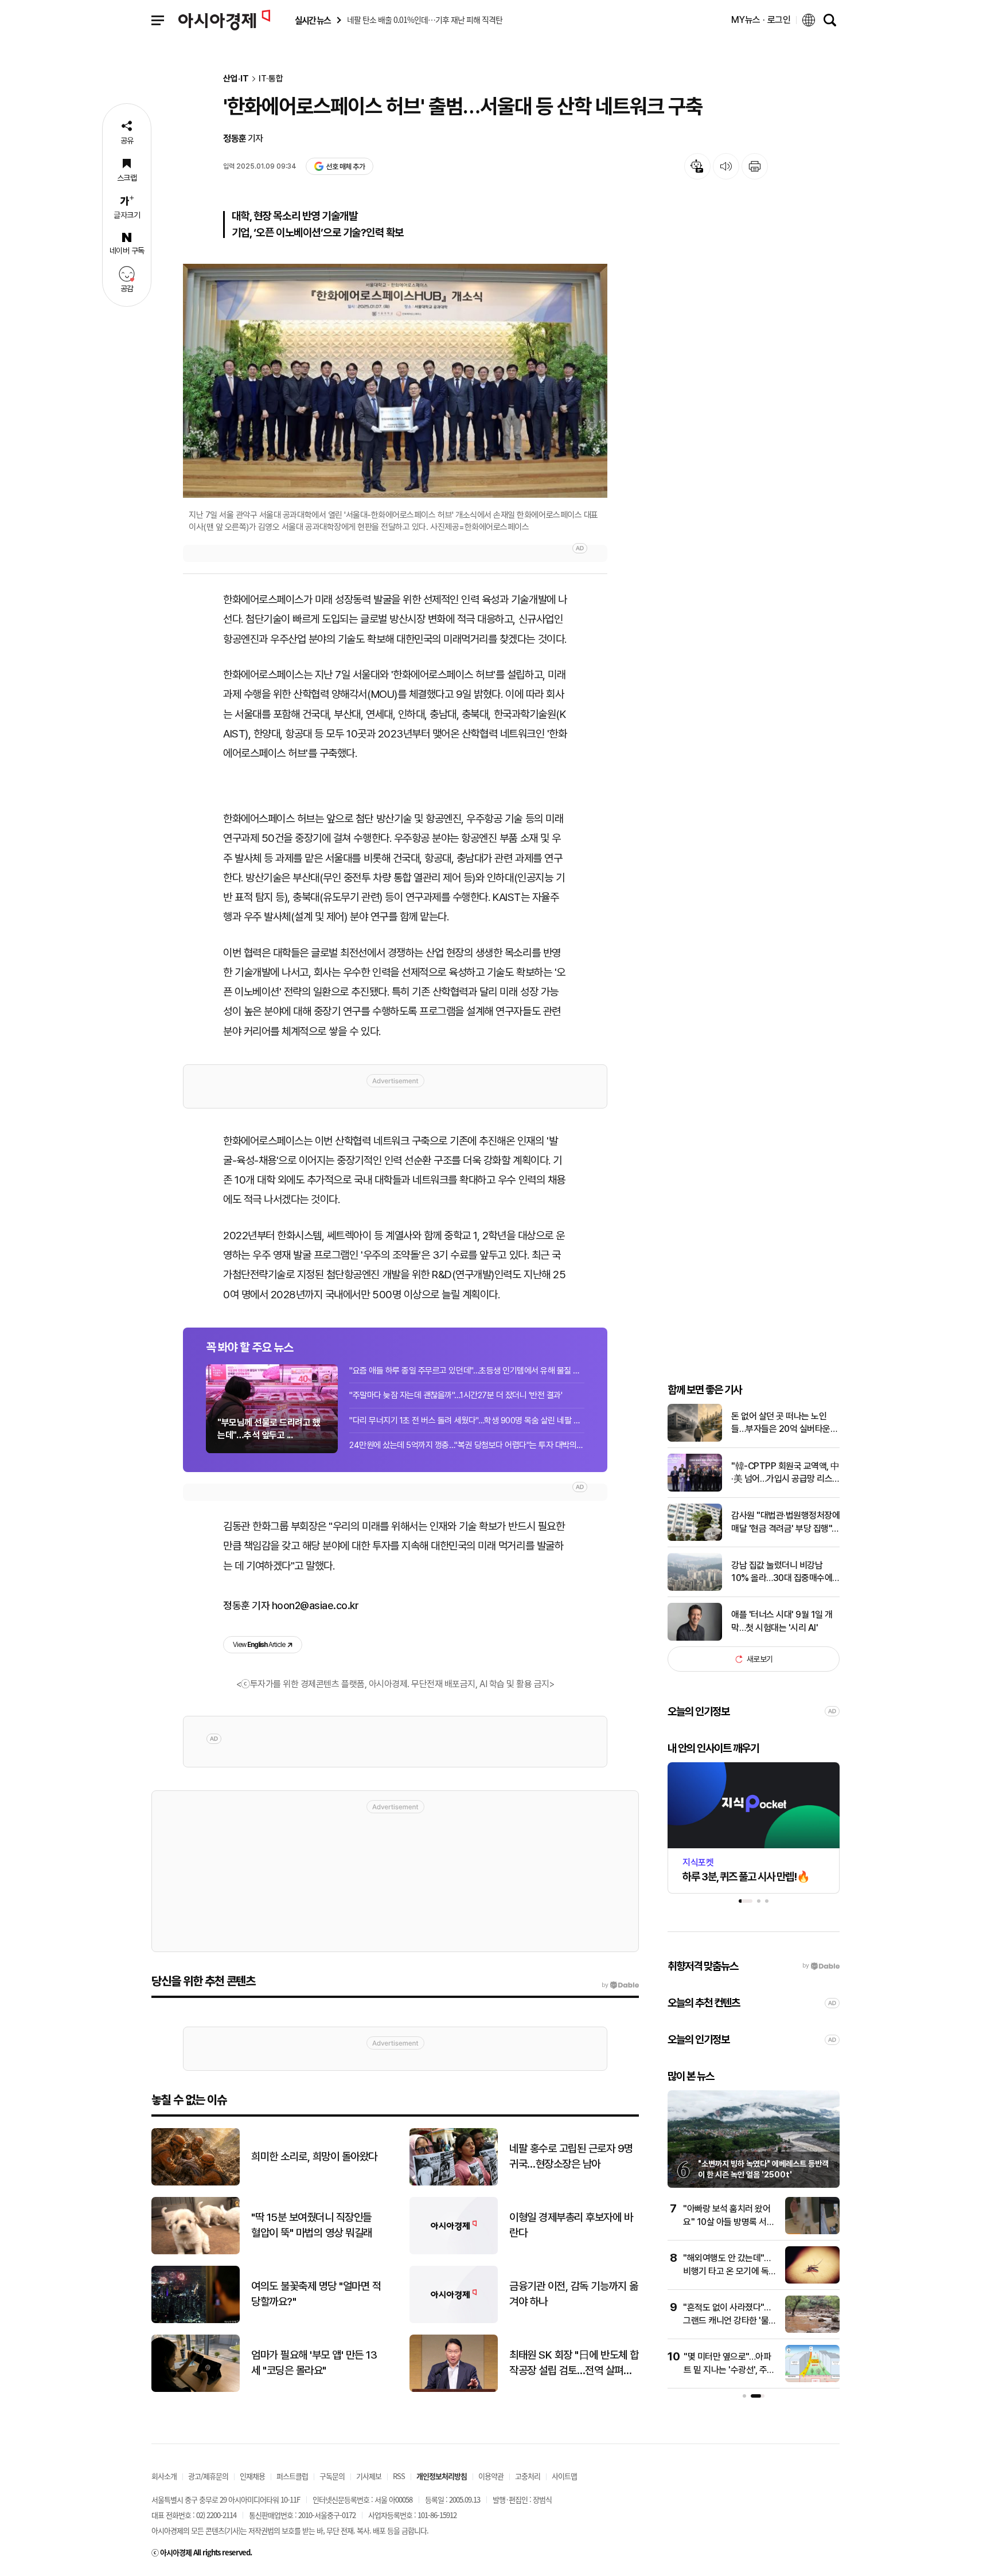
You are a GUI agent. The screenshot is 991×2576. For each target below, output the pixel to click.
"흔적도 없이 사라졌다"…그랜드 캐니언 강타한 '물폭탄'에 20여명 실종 (730, 2320)
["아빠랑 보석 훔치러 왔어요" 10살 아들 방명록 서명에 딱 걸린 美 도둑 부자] (812, 2232)
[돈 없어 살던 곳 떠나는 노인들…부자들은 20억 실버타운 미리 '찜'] (695, 1439)
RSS (399, 2476)
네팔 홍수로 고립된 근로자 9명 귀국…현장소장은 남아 (571, 2156)
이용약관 (491, 2476)
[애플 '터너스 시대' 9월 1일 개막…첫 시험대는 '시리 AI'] (695, 1638)
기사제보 (369, 2476)
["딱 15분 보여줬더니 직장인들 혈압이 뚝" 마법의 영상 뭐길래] (196, 2252)
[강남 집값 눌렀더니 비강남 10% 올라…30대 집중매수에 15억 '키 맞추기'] (695, 1588)
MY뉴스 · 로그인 (761, 20)
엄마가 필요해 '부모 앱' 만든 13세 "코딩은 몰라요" (314, 2363)
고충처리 (528, 2476)
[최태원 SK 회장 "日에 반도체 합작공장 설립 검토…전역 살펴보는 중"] (454, 2389)
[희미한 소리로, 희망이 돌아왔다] (196, 2183)
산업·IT (236, 79)
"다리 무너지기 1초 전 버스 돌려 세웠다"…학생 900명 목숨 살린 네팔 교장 (467, 1420)
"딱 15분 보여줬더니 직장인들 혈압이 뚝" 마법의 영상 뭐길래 (312, 2225)
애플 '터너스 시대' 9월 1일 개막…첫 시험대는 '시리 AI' (782, 1621)
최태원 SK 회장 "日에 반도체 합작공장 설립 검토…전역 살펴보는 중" (574, 2363)
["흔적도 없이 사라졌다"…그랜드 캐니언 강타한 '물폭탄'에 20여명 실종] (812, 2330)
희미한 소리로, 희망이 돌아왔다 (314, 2157)
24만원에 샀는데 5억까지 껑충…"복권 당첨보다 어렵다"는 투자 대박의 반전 (467, 1445)
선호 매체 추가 (345, 167)
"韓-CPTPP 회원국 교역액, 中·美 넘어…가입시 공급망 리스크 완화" (785, 1473)
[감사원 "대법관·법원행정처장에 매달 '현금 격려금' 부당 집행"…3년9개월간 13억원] (695, 1538)
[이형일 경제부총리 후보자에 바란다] (454, 2252)
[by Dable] (620, 1985)
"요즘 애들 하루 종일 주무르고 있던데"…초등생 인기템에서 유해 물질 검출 (467, 1371)
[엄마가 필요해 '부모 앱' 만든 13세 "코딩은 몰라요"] (196, 2389)
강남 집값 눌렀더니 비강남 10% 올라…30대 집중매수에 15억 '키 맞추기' (782, 1572)
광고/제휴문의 (208, 2476)
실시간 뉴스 (313, 20)
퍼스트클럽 (292, 2476)
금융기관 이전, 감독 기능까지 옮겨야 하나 (573, 2294)
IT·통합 (271, 79)
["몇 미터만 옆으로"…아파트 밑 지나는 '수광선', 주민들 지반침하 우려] (812, 2380)
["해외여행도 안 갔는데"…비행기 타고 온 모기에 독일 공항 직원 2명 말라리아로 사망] (812, 2281)
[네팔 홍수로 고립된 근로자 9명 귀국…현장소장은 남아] (454, 2183)
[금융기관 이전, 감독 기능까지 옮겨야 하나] (454, 2321)
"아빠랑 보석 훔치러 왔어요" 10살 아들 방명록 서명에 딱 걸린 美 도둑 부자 (729, 2222)
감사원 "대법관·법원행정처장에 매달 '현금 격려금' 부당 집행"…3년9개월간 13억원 (785, 1523)
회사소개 (164, 2476)
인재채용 (252, 2476)
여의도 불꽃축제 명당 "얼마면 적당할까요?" (316, 2294)
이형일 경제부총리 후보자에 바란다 (571, 2225)
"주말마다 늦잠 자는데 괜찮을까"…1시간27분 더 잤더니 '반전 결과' (456, 1395)
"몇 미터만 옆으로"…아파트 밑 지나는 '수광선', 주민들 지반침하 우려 (729, 2370)
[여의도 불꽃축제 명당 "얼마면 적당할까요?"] (196, 2321)
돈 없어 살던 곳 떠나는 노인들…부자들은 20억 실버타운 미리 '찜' (781, 1423)
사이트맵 (564, 2476)
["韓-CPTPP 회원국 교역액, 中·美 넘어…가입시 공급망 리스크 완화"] (695, 1489)
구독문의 (332, 2476)
